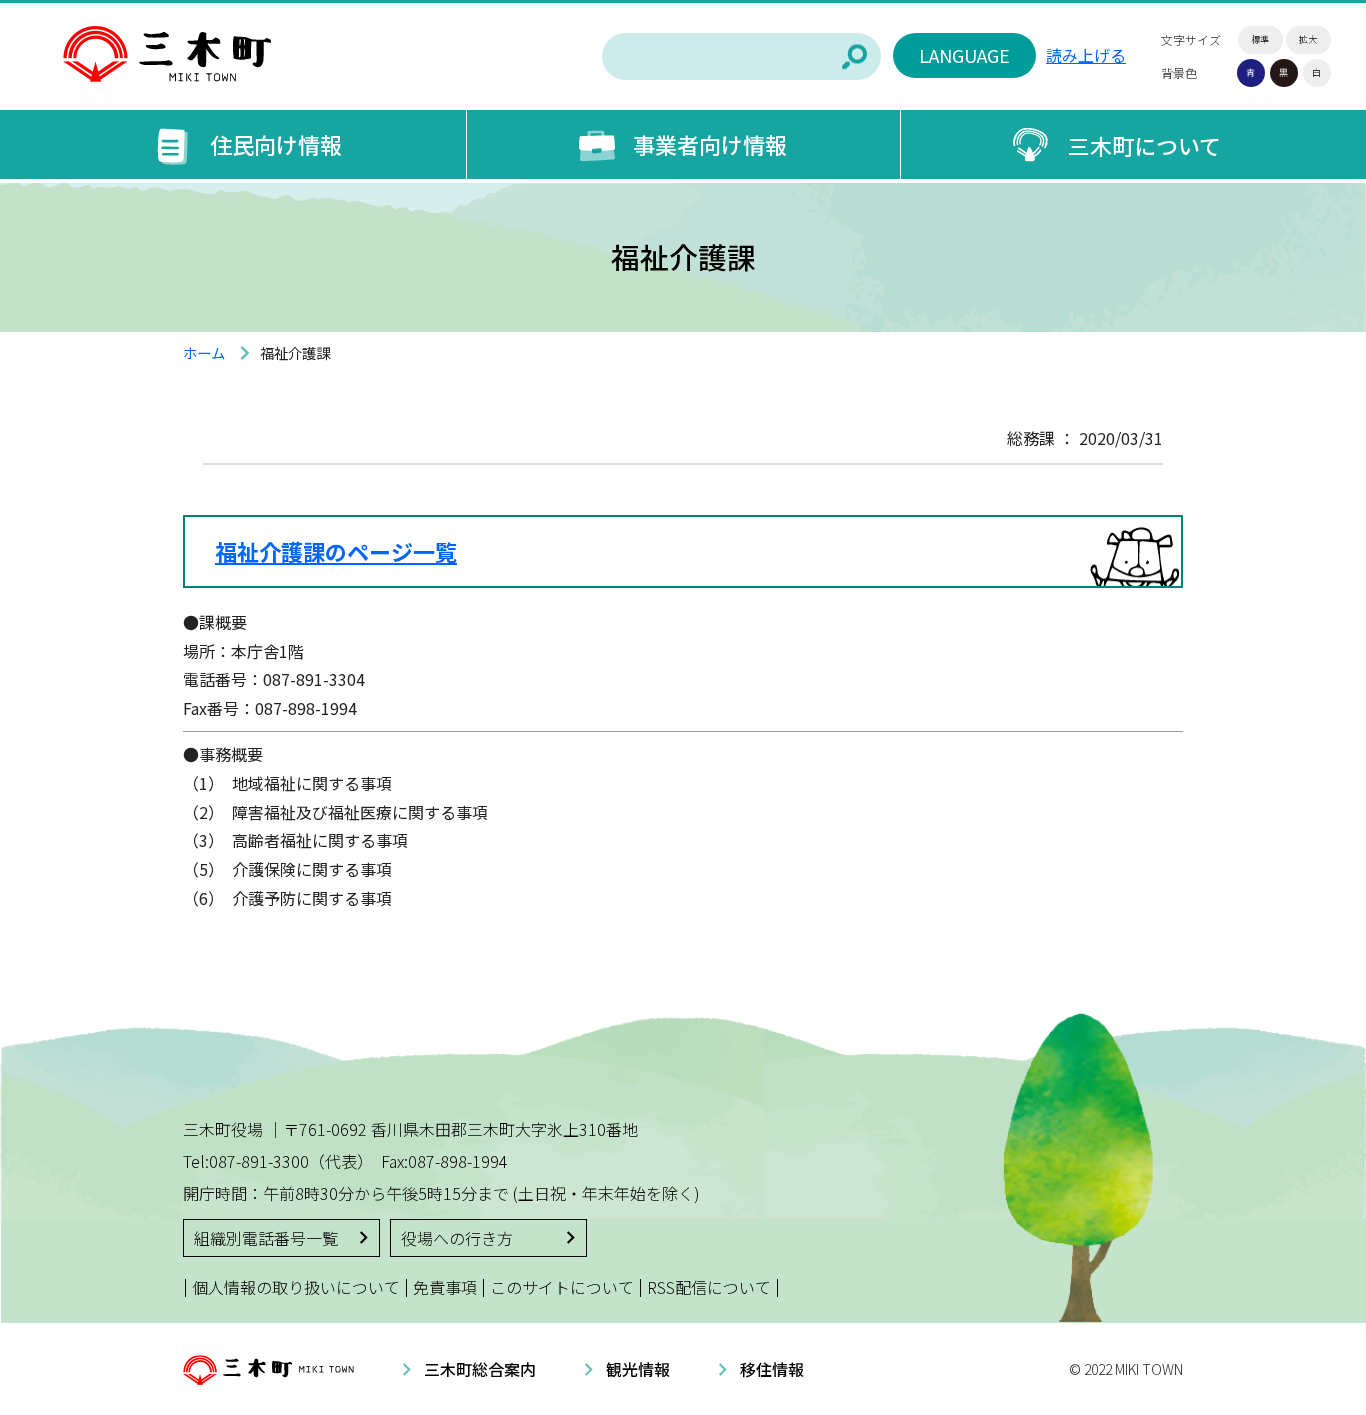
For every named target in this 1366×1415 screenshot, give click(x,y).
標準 (1260, 39)
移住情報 (772, 1369)
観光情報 (638, 1369)
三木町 (167, 55)
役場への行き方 (457, 1238)
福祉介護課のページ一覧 (336, 551)
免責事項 (445, 1287)
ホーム (204, 352)
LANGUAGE (964, 55)
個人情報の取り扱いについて (296, 1287)
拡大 (1308, 39)
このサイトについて (562, 1287)
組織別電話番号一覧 (266, 1238)
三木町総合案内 (480, 1369)
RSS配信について (709, 1287)
